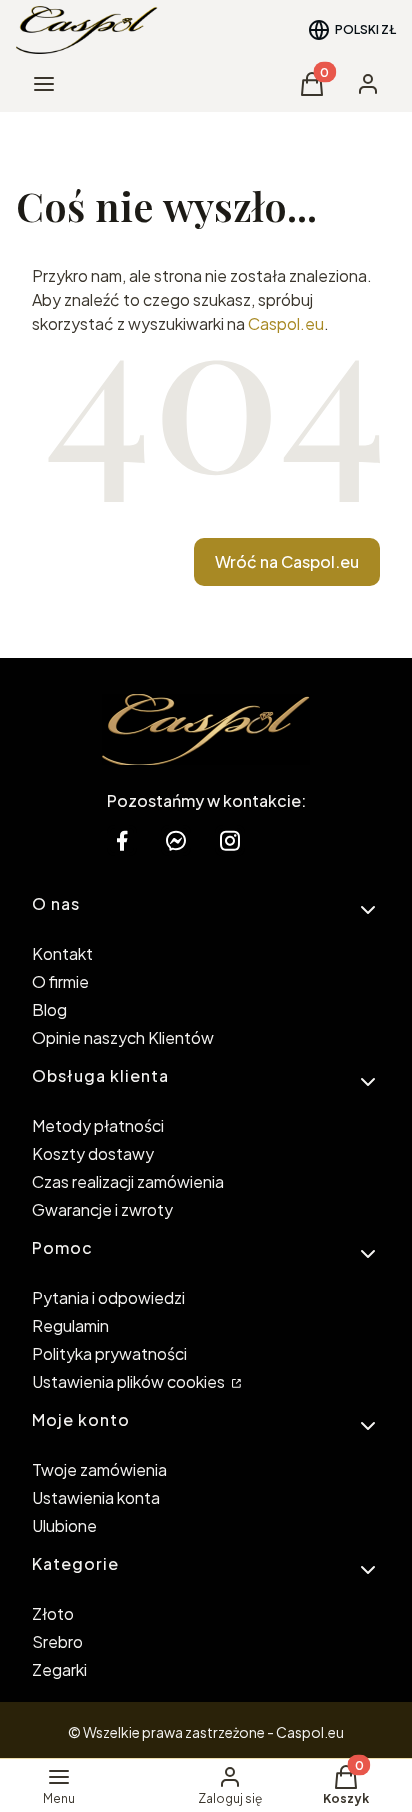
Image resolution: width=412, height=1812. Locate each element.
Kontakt (62, 953)
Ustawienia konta (96, 1497)
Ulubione (64, 1525)
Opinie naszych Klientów (123, 1037)
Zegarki (59, 1669)
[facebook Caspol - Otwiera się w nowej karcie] (122, 840)
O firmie (60, 981)
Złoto (53, 1613)
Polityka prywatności (109, 1353)
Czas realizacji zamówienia (128, 1181)
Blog (49, 1009)
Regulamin (70, 1325)
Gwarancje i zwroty (102, 1209)
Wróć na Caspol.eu (287, 561)
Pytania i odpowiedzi (108, 1297)
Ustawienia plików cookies (130, 1381)
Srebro (57, 1641)
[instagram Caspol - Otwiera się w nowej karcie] (230, 840)
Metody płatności (98, 1125)
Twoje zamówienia (99, 1469)
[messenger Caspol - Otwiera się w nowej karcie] (176, 840)
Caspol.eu (286, 323)
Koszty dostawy (93, 1153)
